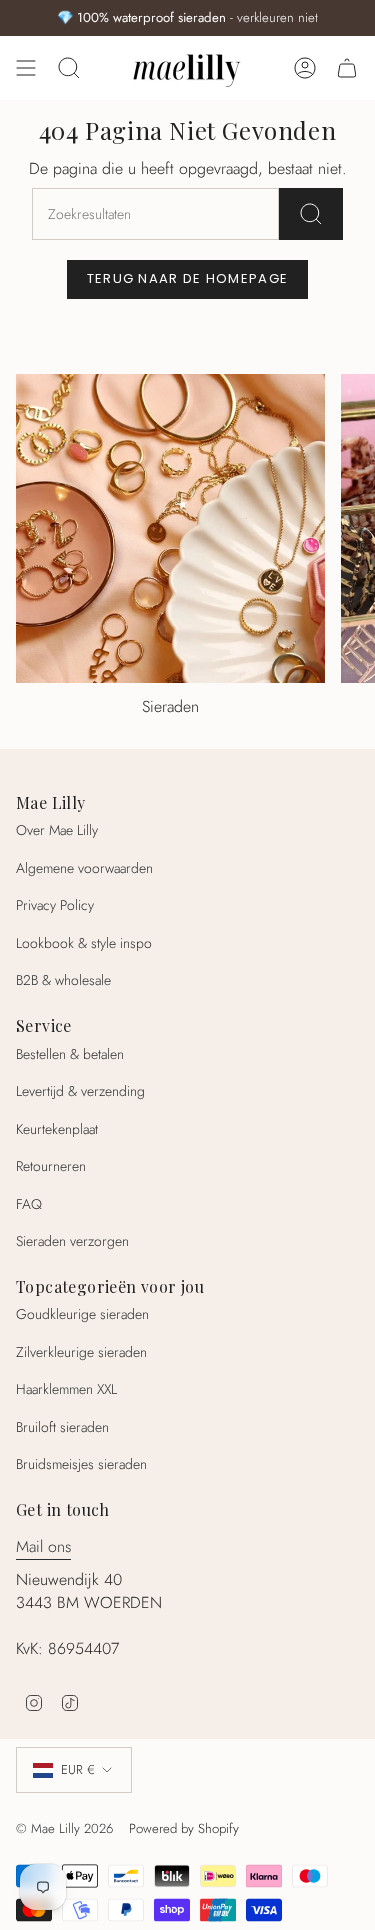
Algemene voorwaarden (84, 868)
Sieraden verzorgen (72, 1241)
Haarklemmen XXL (66, 1389)
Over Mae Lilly (57, 830)
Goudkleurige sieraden (82, 1314)
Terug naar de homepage (188, 278)
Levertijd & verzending (80, 1091)
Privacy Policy (55, 905)
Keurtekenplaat (57, 1129)
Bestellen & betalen (70, 1054)
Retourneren (51, 1166)
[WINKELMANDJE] (347, 68)
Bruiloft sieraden (62, 1427)
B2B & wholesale (63, 980)
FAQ (29, 1204)
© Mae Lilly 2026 (64, 1828)
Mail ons (43, 1546)
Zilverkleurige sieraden (81, 1352)
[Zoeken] (311, 214)
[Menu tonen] (26, 68)
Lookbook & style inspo (84, 943)
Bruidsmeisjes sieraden (81, 1464)
